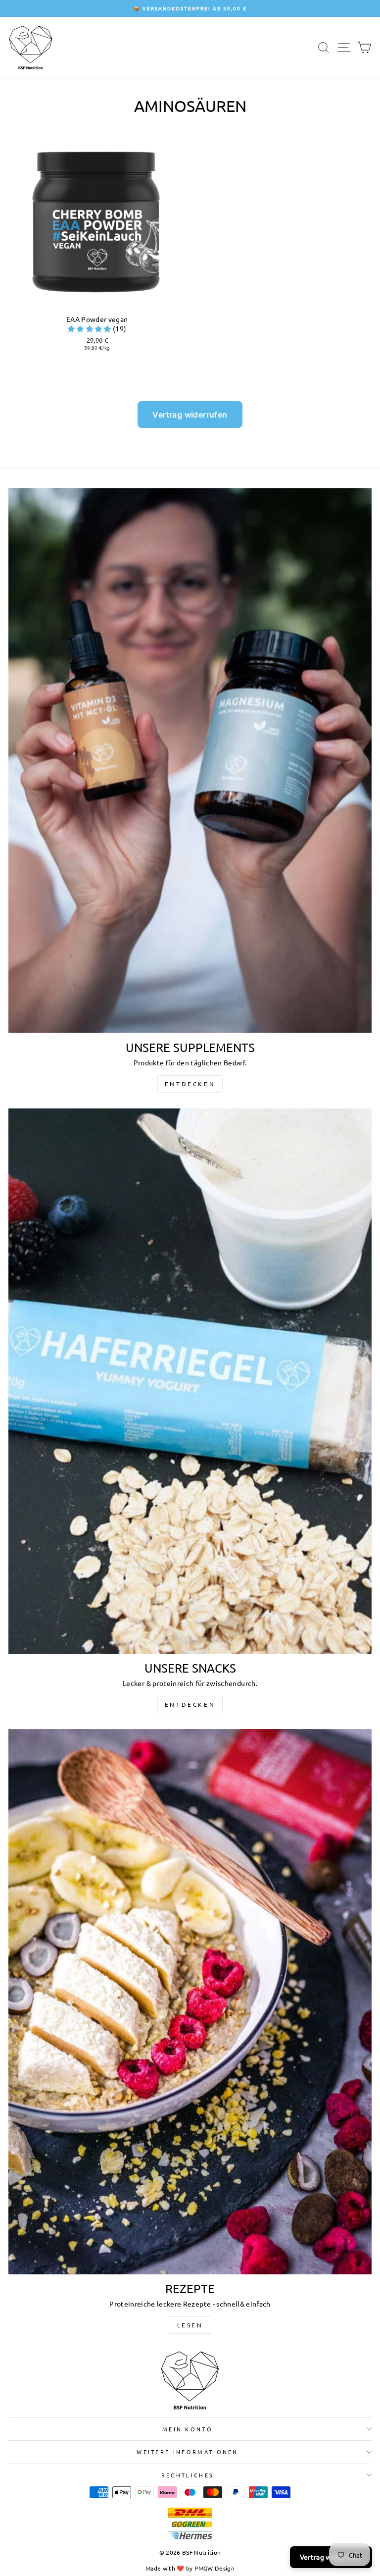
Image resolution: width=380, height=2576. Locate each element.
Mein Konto (188, 2429)
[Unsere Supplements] (190, 761)
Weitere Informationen (188, 2452)
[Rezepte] (190, 2002)
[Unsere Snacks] (190, 1381)
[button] (90, 328)
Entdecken (190, 1084)
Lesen (190, 2325)
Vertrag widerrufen (190, 415)
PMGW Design (214, 2568)
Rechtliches (188, 2475)
